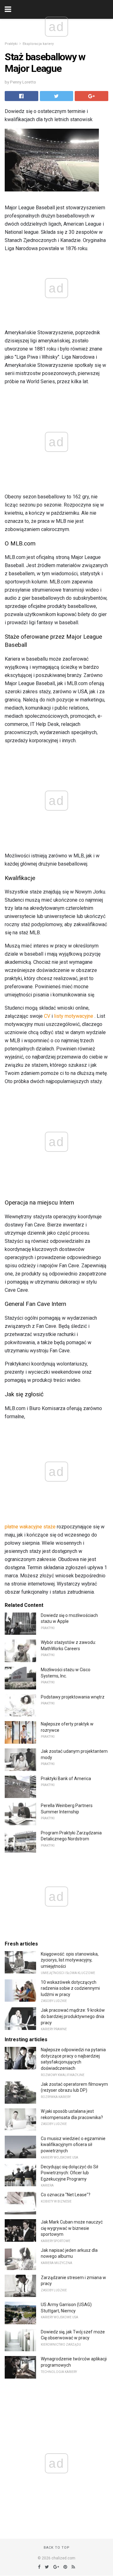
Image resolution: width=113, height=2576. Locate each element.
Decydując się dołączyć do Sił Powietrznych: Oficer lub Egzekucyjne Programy (70, 2173)
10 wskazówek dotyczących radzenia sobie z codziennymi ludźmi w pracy (70, 1988)
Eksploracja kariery (38, 44)
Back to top (57, 2548)
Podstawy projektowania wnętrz (73, 1697)
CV (47, 1016)
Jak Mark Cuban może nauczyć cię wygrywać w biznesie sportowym (72, 2228)
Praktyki (11, 44)
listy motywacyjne (74, 1016)
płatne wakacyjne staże (30, 1527)
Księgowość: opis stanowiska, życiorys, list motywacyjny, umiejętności (70, 1960)
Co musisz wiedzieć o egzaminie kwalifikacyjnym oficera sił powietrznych (73, 2145)
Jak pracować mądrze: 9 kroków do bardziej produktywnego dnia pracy (73, 2016)
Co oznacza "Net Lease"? (66, 2195)
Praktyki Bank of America (66, 1779)
